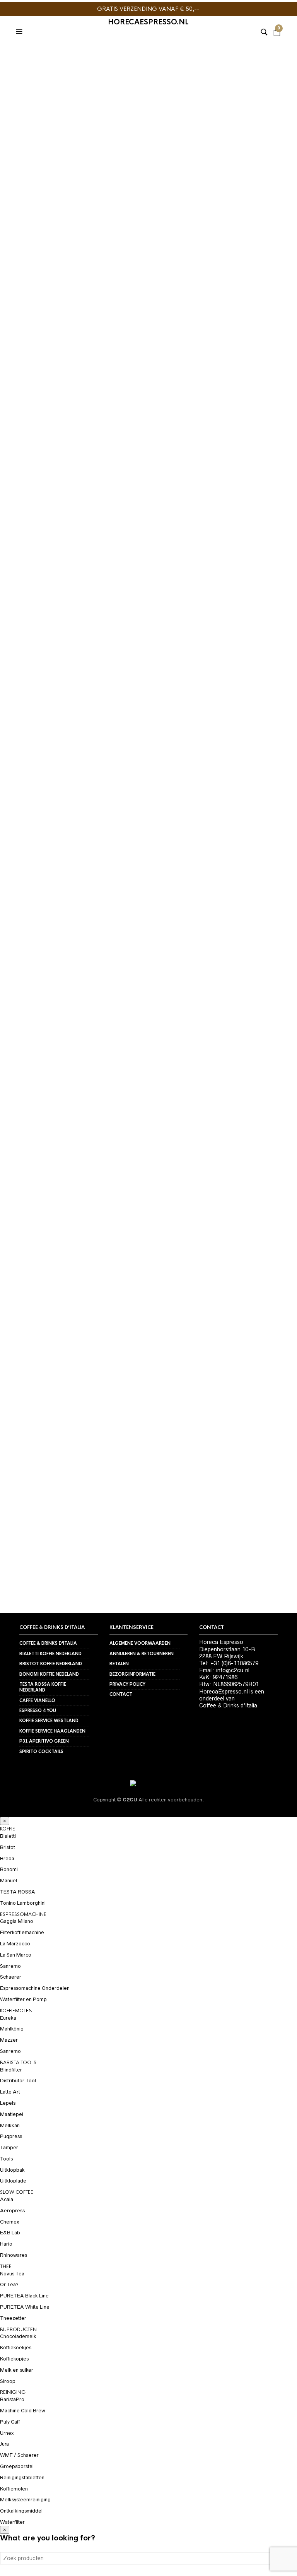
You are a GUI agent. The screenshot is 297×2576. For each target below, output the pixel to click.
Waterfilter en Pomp (23, 1999)
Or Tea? (9, 2284)
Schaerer (11, 1977)
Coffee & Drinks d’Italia (48, 1643)
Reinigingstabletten (22, 2478)
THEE (6, 2266)
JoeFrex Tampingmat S (54, 1444)
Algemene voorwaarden (140, 1643)
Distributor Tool (18, 2081)
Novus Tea (12, 2274)
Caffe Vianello (37, 1700)
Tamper (9, 2148)
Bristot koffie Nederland (51, 1664)
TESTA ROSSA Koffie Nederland (43, 1687)
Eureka (8, 2018)
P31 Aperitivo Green (44, 1741)
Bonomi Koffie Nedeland (49, 1674)
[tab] (54, 653)
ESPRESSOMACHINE (23, 1914)
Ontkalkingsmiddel (21, 2511)
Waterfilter (12, 2522)
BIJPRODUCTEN (18, 2330)
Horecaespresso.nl (148, 22)
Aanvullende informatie (48, 669)
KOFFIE (8, 1829)
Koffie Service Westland (49, 1721)
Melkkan (10, 2125)
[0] (277, 22)
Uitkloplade (181, 556)
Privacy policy (127, 1684)
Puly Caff (10, 2422)
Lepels (8, 2103)
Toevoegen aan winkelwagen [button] (123, 1419)
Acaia (7, 2199)
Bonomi (9, 1869)
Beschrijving (32, 653)
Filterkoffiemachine (22, 1932)
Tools (6, 2159)
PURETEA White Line (25, 2307)
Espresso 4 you (38, 1710)
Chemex (9, 2222)
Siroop (8, 2381)
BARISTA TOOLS (107, 556)
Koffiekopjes (14, 2359)
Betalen (119, 1664)
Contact (121, 1694)
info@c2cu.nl (233, 1670)
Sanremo (10, 1966)
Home (17, 56)
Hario (6, 2244)
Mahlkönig (12, 2029)
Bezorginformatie (132, 1674)
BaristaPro (81, 56)
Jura (4, 2444)
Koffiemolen (14, 2489)
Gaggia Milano (17, 1921)
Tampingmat (73, 1434)
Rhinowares (14, 2255)
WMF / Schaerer (19, 2455)
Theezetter (13, 2318)
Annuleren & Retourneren (142, 1654)
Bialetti (8, 1836)
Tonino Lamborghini (23, 1903)
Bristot (8, 1847)
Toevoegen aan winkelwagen (103, 495)
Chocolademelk (18, 2336)
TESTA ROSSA (18, 1892)
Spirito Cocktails (41, 1752)
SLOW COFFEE (17, 2192)
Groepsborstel (17, 2466)
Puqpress (11, 2136)
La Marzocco (15, 1944)
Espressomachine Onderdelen (35, 1988)
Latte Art (10, 2092)
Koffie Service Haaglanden (52, 1731)
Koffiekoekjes (16, 2348)
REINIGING (13, 2392)
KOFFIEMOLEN (16, 2011)
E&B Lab (10, 2233)
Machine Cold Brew (23, 2411)
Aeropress (12, 2211)
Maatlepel (12, 2114)
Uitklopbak (12, 2170)
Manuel (9, 1881)
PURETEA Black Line (24, 2296)
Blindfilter (11, 2070)
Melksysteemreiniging (25, 2500)
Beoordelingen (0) (39, 685)
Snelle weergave (123, 1432)
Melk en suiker (17, 2370)
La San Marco (16, 1955)
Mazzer (9, 2040)
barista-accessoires (95, 565)
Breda (7, 1858)
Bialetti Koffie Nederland (50, 1654)
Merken (45, 56)
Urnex (7, 2433)
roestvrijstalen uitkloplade (201, 565)
